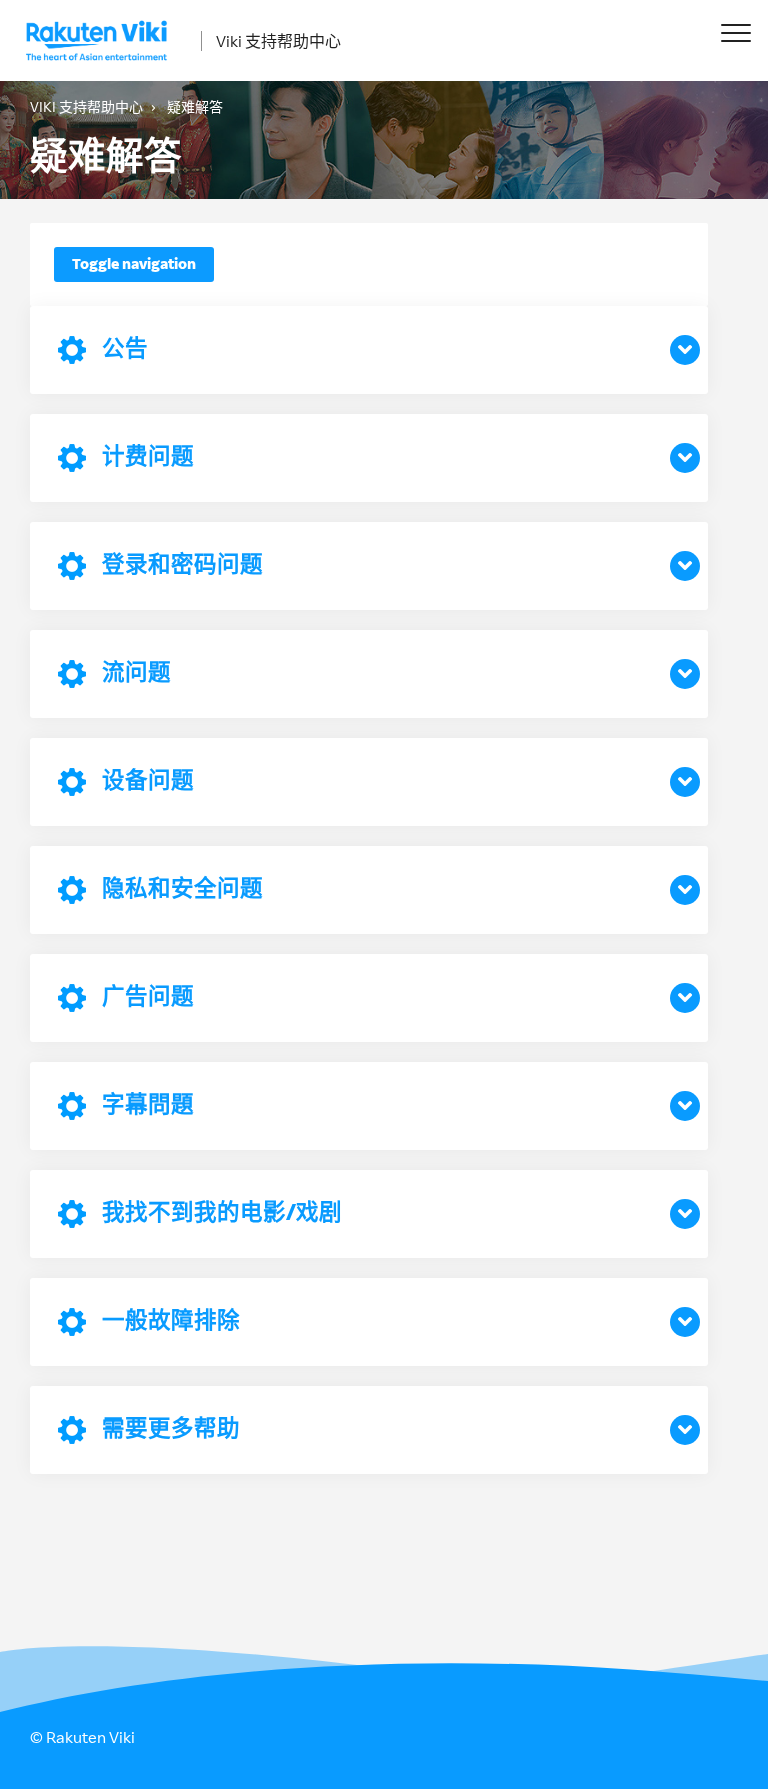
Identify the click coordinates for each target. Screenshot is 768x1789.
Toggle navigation (134, 263)
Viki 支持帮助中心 (278, 41)
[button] (735, 32)
